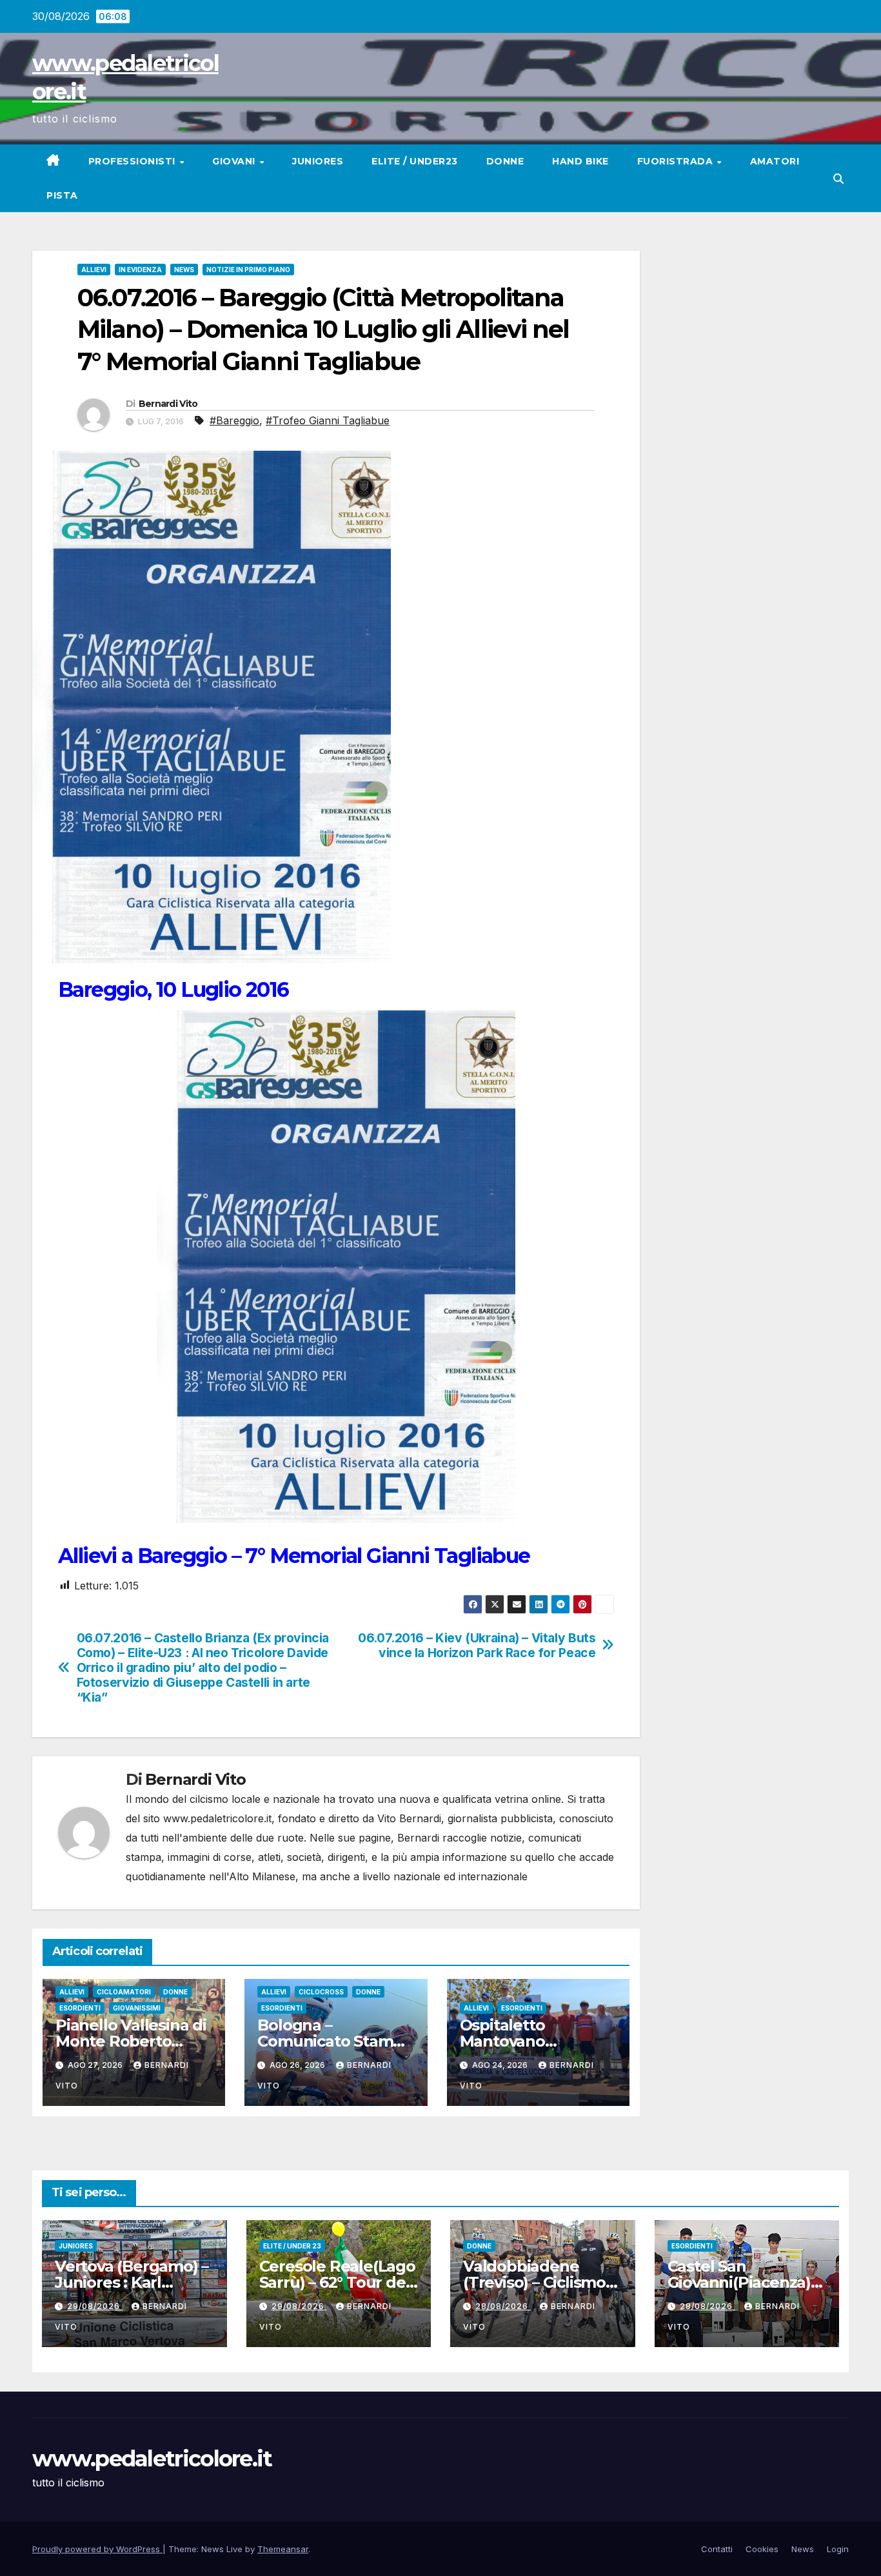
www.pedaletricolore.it (152, 2459)
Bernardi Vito (168, 404)
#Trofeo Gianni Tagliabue (328, 420)
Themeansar (283, 2549)
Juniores (318, 161)
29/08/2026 (95, 2306)
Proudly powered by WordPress (97, 2549)
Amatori (775, 161)
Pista (62, 195)
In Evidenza (140, 270)
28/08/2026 (503, 2306)
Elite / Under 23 (292, 2246)
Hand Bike (580, 161)
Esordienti (80, 2008)
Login (838, 2549)
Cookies (762, 2549)
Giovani (235, 161)
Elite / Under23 (415, 161)
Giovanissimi (137, 2008)
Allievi (94, 270)
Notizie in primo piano (248, 270)
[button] (838, 179)
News (184, 270)
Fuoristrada (677, 161)
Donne (505, 161)
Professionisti (134, 161)
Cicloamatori (124, 1992)
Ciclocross (321, 1992)
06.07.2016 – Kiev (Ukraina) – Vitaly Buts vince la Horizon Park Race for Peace (477, 1646)
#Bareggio (234, 420)
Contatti (717, 2549)
